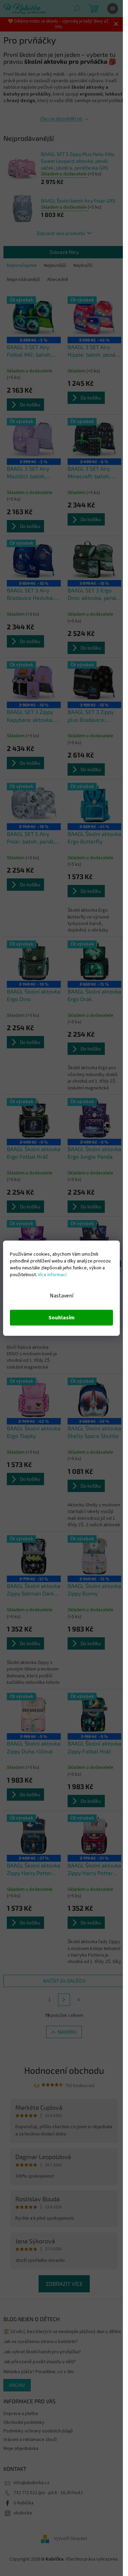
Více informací (52, 1275)
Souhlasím (62, 1318)
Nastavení (62, 1296)
